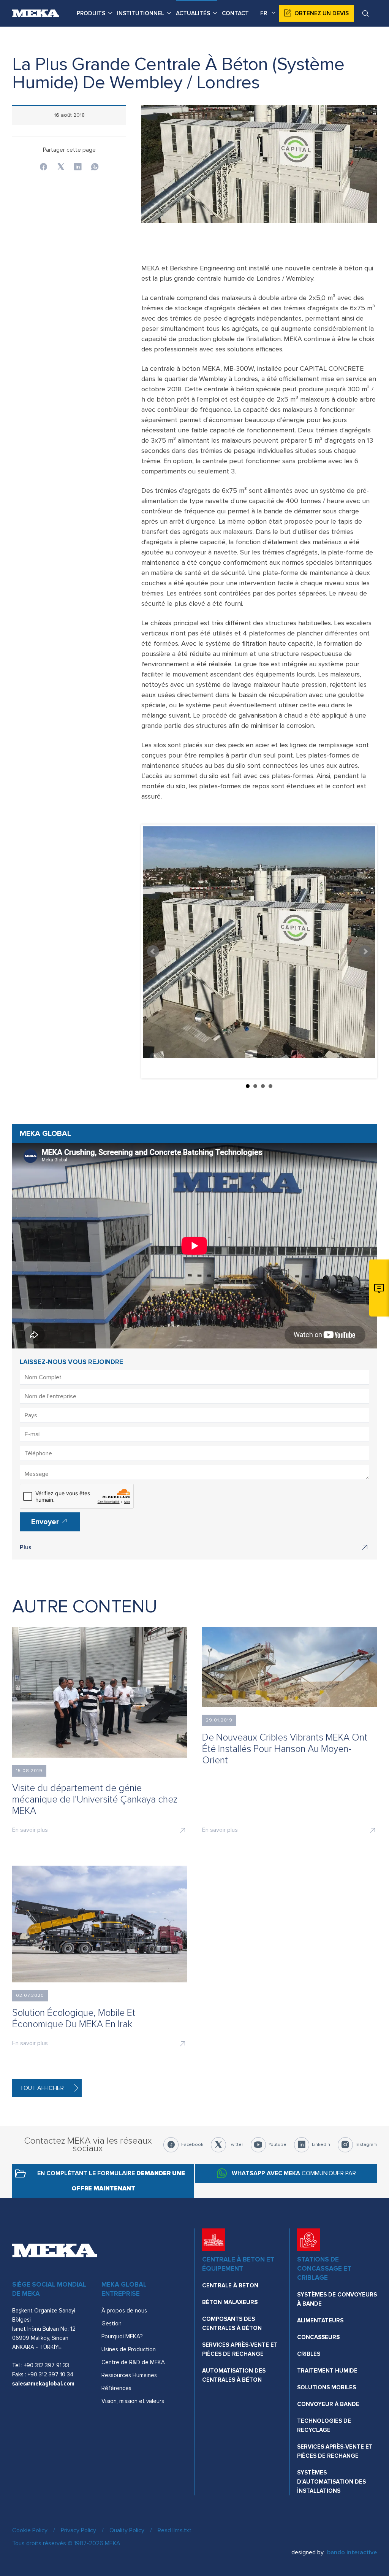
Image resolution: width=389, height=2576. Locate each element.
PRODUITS (91, 13)
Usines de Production (129, 2349)
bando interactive (352, 2552)
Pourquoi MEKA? (122, 2336)
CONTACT (235, 13)
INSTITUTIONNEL (141, 13)
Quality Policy (127, 2530)
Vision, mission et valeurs (133, 2401)
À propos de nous (124, 2311)
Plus (26, 1547)
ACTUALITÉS (193, 13)
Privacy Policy (78, 2530)
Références (116, 2388)
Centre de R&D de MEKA (133, 2362)
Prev (153, 951)
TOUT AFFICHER (42, 2088)
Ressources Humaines (129, 2375)
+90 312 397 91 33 (47, 2365)
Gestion (111, 2323)
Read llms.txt (175, 2530)
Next (365, 951)
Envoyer (46, 1522)
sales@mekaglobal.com (43, 2384)
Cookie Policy (30, 2530)
